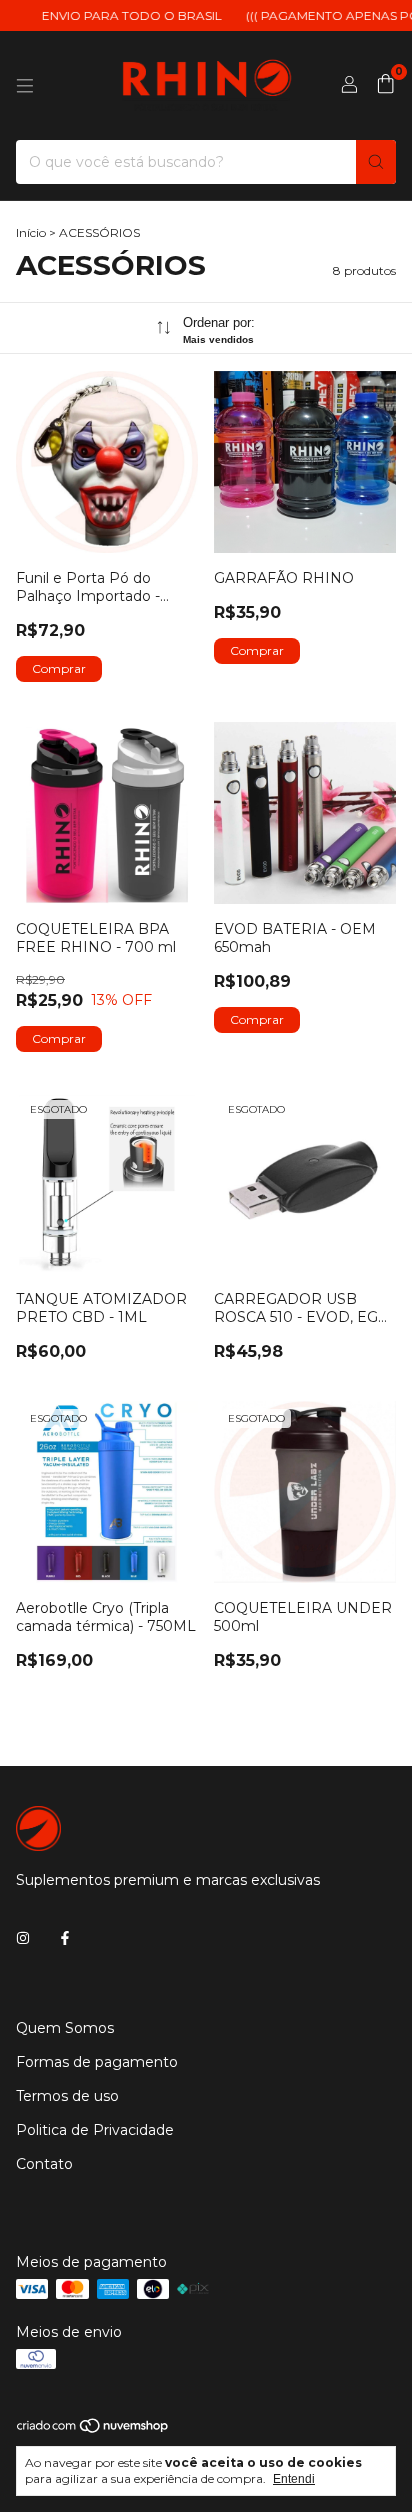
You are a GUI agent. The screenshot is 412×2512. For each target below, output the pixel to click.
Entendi (294, 2479)
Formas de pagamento (97, 2062)
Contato (44, 2164)
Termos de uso (67, 2096)
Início (31, 232)
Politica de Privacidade (95, 2130)
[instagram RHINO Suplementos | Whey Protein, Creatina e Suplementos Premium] (23, 1938)
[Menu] (25, 86)
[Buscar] (376, 162)
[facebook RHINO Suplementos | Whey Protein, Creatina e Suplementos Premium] (65, 1938)
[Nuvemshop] (93, 2429)
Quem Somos (65, 2028)
